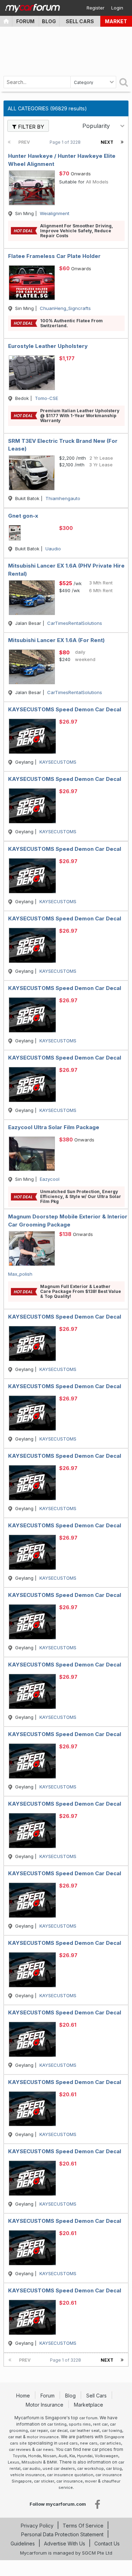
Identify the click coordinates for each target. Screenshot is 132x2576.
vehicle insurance (27, 2475)
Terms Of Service (83, 2526)
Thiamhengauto (63, 498)
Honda (34, 2456)
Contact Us (107, 2543)
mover (91, 2481)
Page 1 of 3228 (66, 142)
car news (45, 2449)
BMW (52, 2462)
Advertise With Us (65, 2543)
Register (96, 8)
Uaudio (53, 549)
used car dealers (59, 2468)
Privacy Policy (37, 2526)
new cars (89, 2443)
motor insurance (43, 2437)
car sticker (44, 2481)
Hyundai (85, 2456)
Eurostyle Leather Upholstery (48, 346)
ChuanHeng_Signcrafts (65, 308)
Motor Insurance (45, 2405)
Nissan (50, 2456)
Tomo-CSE (46, 398)
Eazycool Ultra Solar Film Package (54, 1127)
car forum (88, 2418)
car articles (110, 2443)
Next (107, 142)
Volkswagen (106, 2456)
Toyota (19, 2456)
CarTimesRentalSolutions (75, 623)
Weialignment (55, 213)
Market (116, 21)
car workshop (90, 2468)
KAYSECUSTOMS (58, 762)
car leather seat (85, 2431)
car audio (32, 2468)
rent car (100, 2424)
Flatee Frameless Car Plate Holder (54, 256)
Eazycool (50, 1179)
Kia (72, 2456)
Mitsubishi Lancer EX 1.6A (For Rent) (56, 640)
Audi (63, 2456)
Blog (49, 21)
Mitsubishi (32, 2462)
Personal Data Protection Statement (62, 2534)
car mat (15, 2437)
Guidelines (23, 2543)
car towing (112, 2431)
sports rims (80, 2424)
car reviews (20, 2449)
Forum (25, 21)
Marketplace (89, 2405)
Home (24, 2396)
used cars (68, 2443)
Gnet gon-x (23, 516)
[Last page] (122, 142)
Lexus (14, 2462)
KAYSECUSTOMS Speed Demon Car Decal (65, 709)
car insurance (70, 2481)
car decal (59, 2431)
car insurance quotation (70, 2475)
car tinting (57, 2424)
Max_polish (20, 1274)
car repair (39, 2431)
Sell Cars (80, 21)
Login (117, 8)
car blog (114, 2468)
